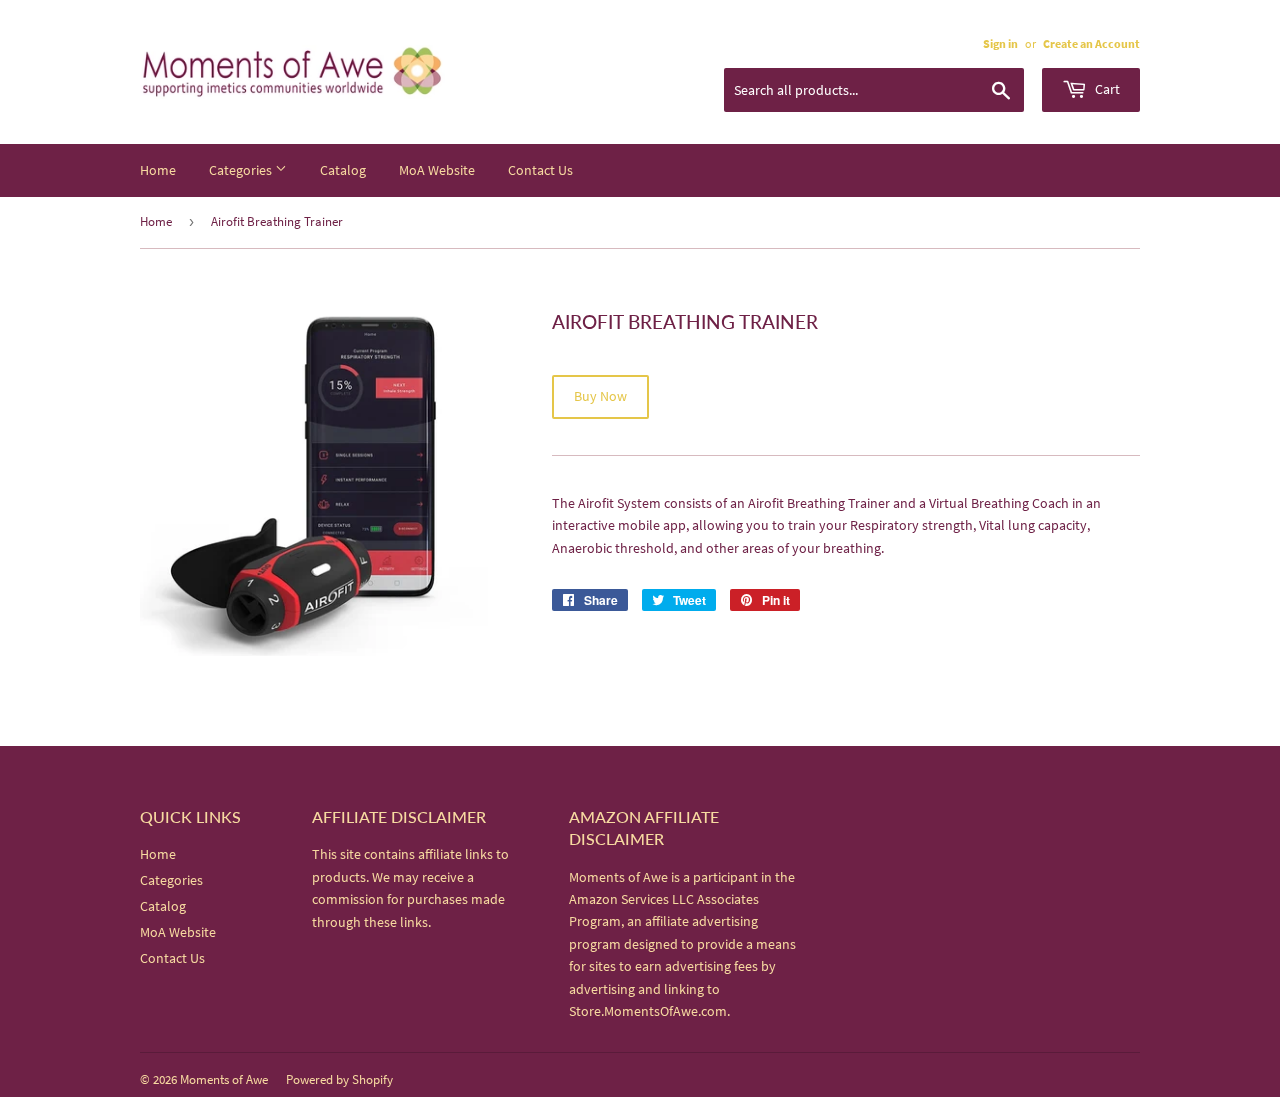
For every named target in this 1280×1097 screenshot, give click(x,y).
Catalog (343, 170)
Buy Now (600, 396)
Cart (1106, 89)
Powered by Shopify (339, 1079)
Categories (242, 170)
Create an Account (1091, 43)
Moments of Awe (224, 1079)
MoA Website (437, 170)
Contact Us (540, 170)
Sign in (1000, 43)
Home (158, 170)
